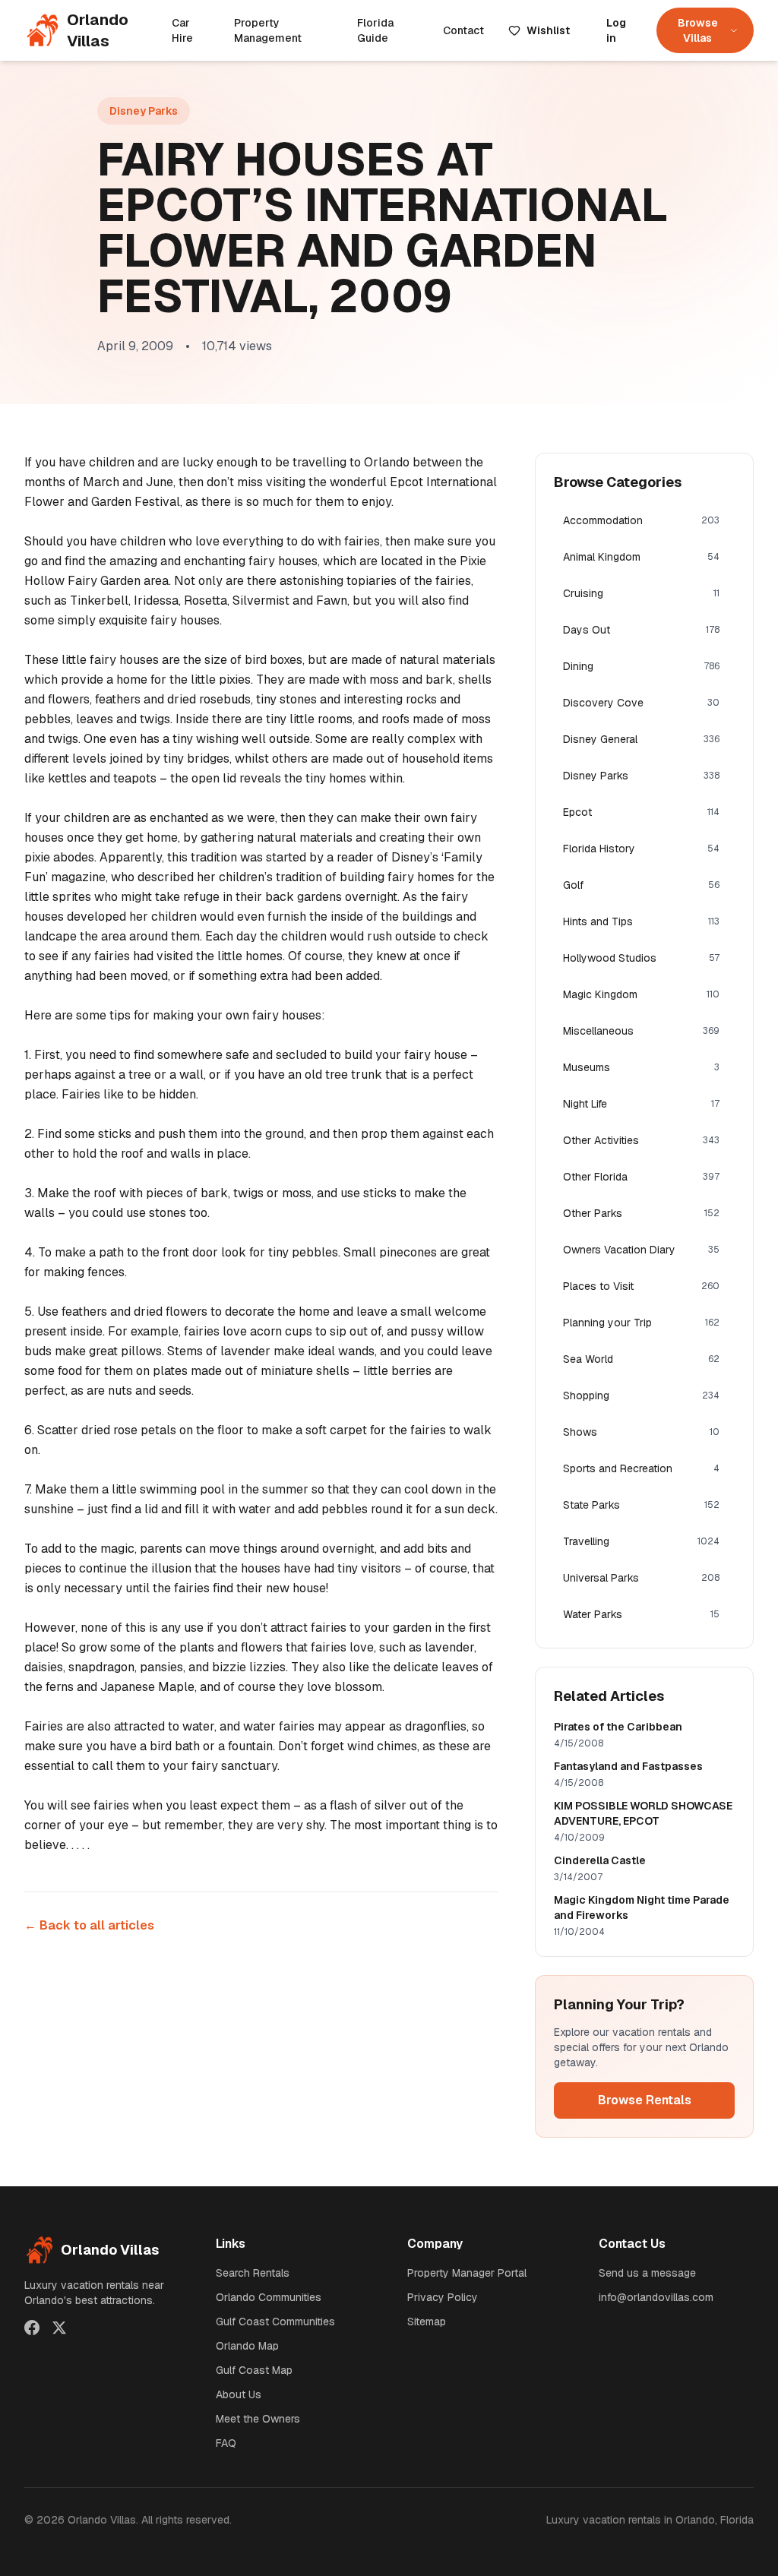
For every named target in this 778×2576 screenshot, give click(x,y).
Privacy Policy (443, 2297)
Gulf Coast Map (254, 2370)
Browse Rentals (645, 2100)
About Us (239, 2394)
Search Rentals (253, 2273)
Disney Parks (144, 111)
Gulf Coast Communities (275, 2322)
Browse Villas (698, 30)
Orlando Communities (269, 2297)
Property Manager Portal (467, 2273)
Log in (616, 30)
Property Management (268, 30)
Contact (463, 30)
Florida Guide (375, 30)
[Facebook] (32, 2328)
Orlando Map (247, 2346)
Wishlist (548, 30)
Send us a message (647, 2273)
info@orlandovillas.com (656, 2297)
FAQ (226, 2443)
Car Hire (182, 30)
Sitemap (427, 2322)
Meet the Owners (258, 2419)
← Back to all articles (89, 1925)
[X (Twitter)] (59, 2328)
